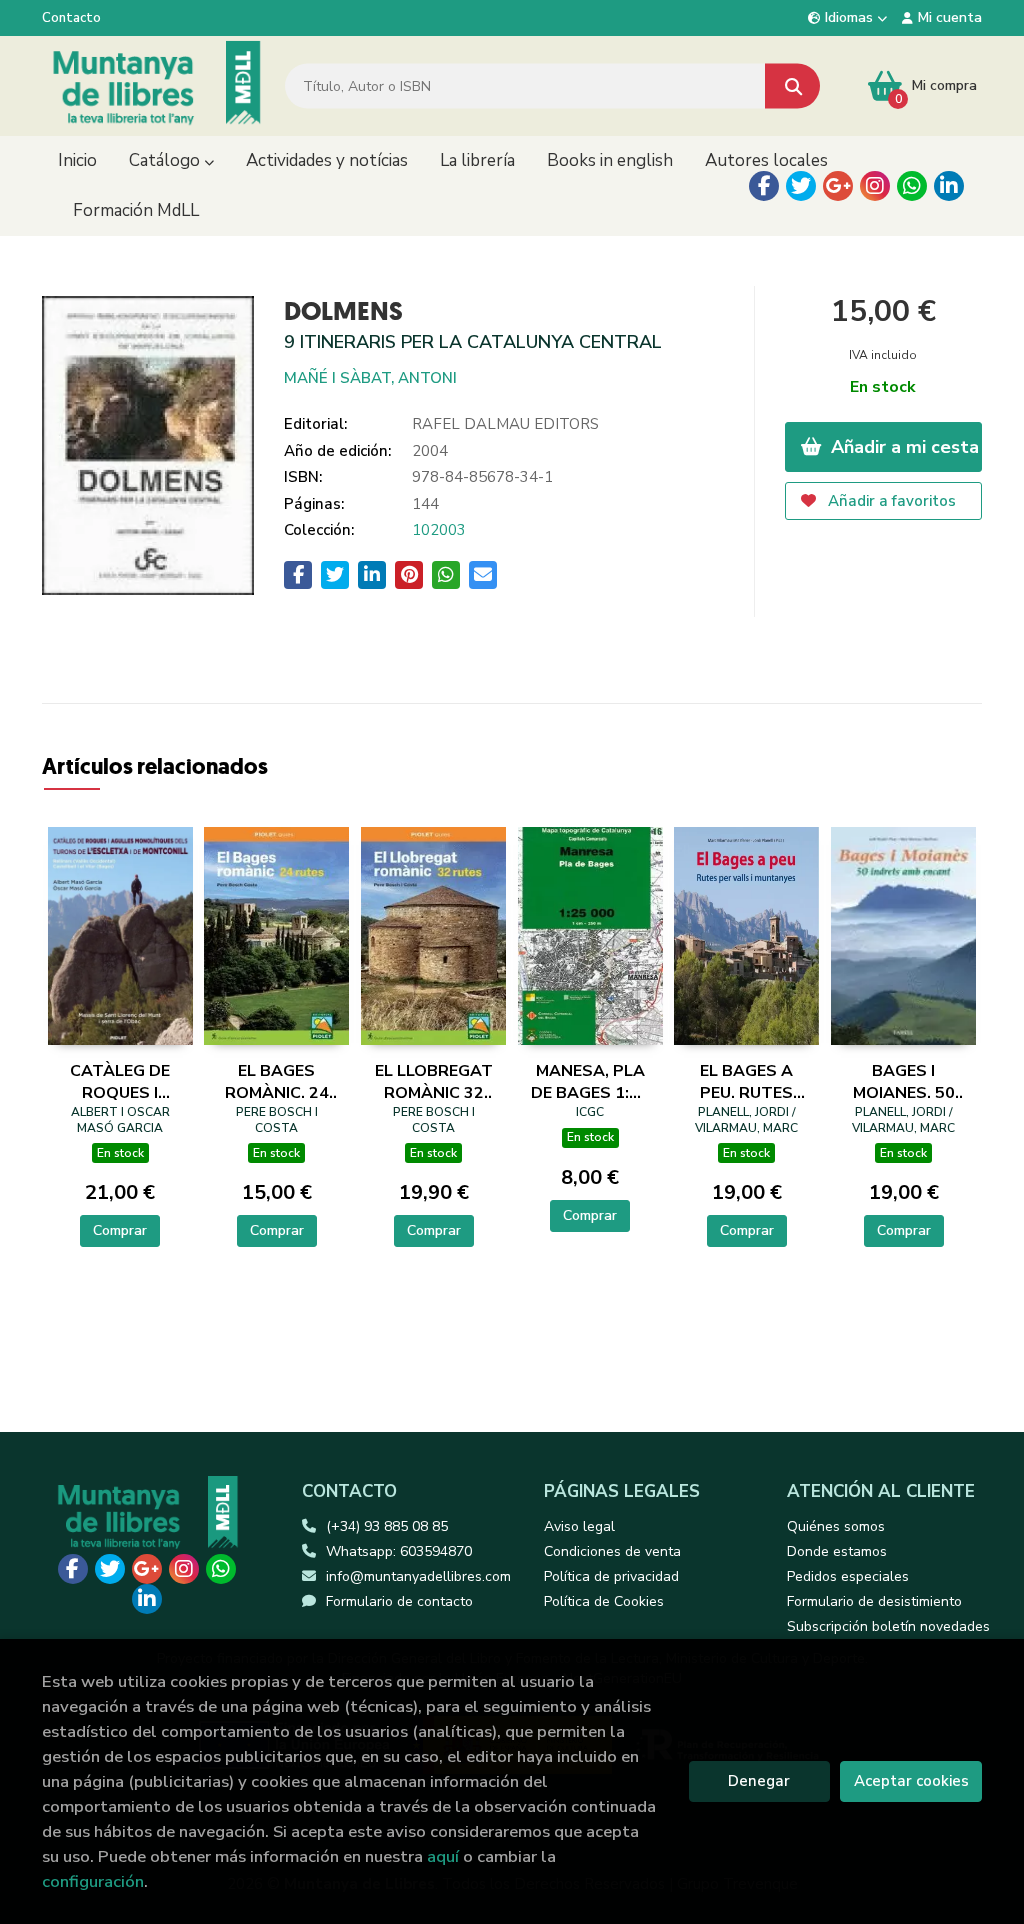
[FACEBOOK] (764, 186)
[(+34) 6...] (912, 186)
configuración (93, 1881)
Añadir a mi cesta (902, 447)
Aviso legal (579, 1526)
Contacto (71, 18)
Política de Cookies (604, 1601)
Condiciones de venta (612, 1551)
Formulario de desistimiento (874, 1601)
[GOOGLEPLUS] (838, 186)
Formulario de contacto (399, 1601)
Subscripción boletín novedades (888, 1626)
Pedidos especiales (848, 1576)
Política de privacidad (611, 1576)
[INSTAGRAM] (875, 186)
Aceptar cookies (911, 1781)
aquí (443, 1856)
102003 (439, 530)
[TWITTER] (801, 186)
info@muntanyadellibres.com (418, 1576)
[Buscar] (792, 86)
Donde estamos (837, 1551)
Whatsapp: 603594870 (399, 1551)
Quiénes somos (836, 1526)
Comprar (120, 1230)
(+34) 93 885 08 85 (387, 1526)
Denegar (759, 1781)
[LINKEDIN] (949, 186)
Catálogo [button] (166, 160)
